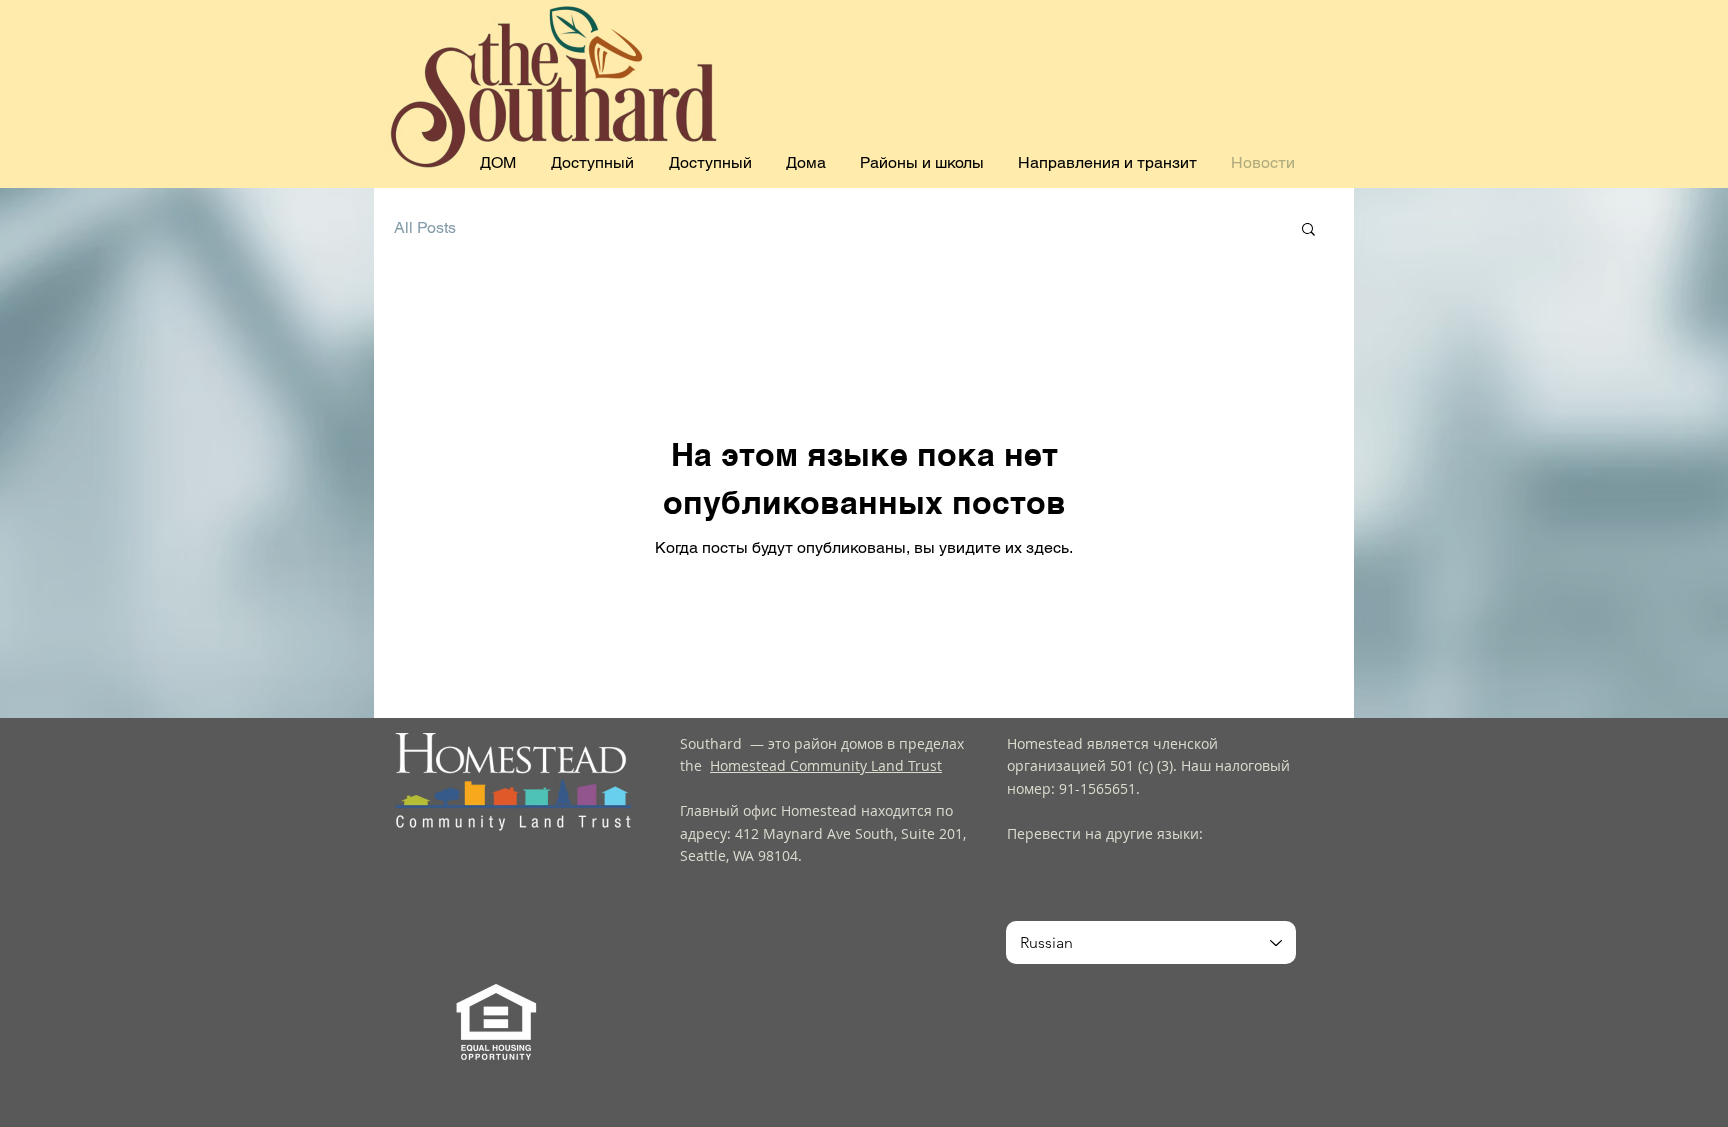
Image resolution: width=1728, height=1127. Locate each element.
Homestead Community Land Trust (826, 765)
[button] (1308, 230)
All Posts (425, 227)
